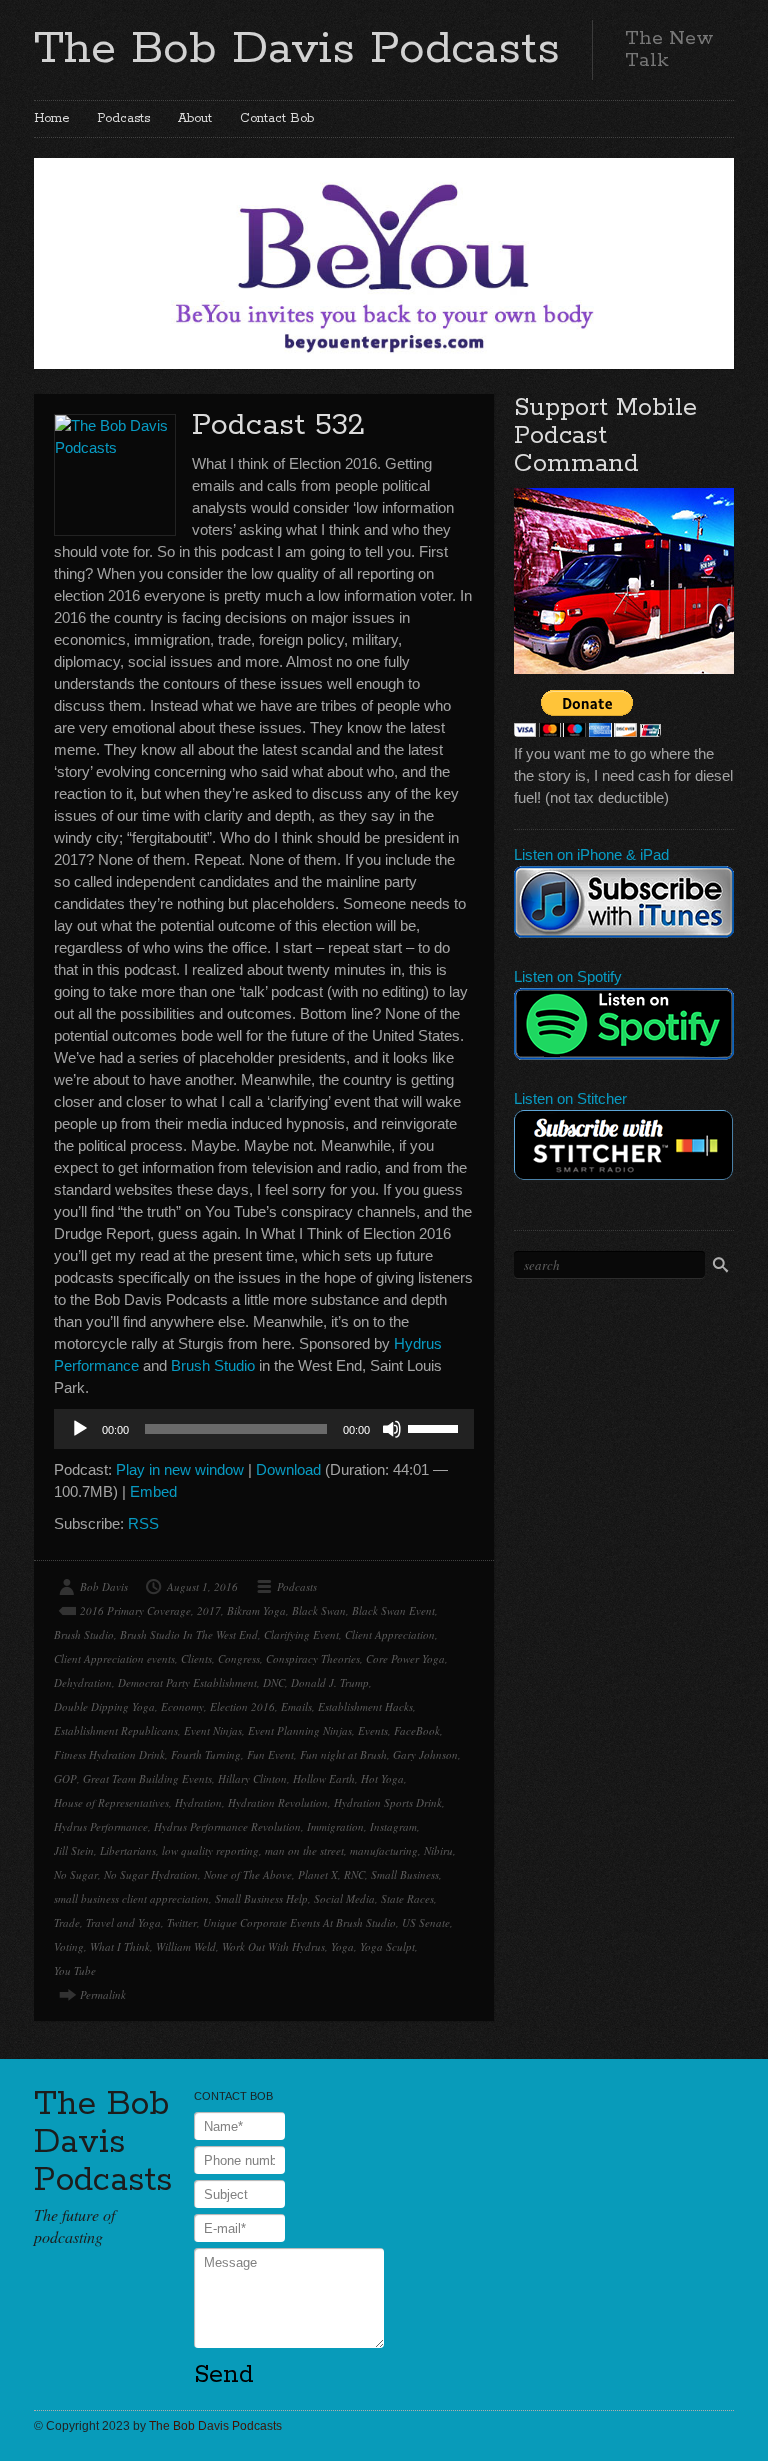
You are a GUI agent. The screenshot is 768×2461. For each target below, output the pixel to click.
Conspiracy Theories (313, 1658)
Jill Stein (74, 1850)
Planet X (318, 1874)
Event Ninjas (213, 1730)
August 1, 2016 (202, 1586)
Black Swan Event (393, 1610)
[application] (264, 1429)
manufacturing (384, 1850)
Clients (196, 1658)
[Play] (80, 1429)
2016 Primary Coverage (135, 1610)
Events (373, 1730)
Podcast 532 (278, 425)
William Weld (186, 1946)
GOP (65, 1778)
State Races (407, 1898)
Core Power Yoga (405, 1658)
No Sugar (76, 1874)
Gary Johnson (425, 1754)
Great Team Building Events (147, 1778)
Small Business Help (261, 1898)
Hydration (198, 1802)
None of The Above (248, 1874)
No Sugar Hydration (151, 1874)
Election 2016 (242, 1706)
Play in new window (180, 1469)
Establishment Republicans (116, 1730)
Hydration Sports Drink (388, 1802)
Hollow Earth (324, 1778)
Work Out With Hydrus (273, 1946)
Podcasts (123, 118)
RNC (354, 1874)
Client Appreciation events (114, 1658)
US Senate (426, 1922)
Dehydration (83, 1682)
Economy (182, 1706)
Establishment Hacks (365, 1706)
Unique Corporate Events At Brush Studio (299, 1922)
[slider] (436, 1427)
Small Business (405, 1874)
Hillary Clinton (252, 1778)
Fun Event (270, 1754)
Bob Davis (104, 1586)
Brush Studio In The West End (189, 1634)
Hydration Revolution (278, 1802)
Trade (67, 1922)
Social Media (344, 1898)
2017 (209, 1610)
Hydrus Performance (101, 1826)
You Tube (75, 1970)
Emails (296, 1706)
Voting (69, 1946)
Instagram (393, 1826)
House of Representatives (111, 1802)
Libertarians (128, 1850)
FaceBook (417, 1730)
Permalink (103, 1994)
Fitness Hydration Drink (109, 1754)
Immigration (335, 1826)
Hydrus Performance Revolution (227, 1826)
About (195, 118)
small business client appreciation (131, 1898)
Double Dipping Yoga (104, 1706)
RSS (143, 1523)
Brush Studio (213, 1365)
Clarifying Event (301, 1634)
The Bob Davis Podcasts (297, 49)
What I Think (120, 1946)
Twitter (182, 1922)
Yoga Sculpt (387, 1946)
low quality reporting (210, 1850)
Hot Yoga (382, 1778)
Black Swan (319, 1610)
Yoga (342, 1946)
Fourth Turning (206, 1754)
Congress (239, 1658)
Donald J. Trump (330, 1682)
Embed (153, 1491)
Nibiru (438, 1850)
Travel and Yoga (123, 1922)
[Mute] (392, 1429)
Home (51, 118)
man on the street (304, 1850)
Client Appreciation (390, 1634)
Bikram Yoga (256, 1610)
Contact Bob (277, 118)
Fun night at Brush (343, 1754)
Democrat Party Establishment (187, 1682)
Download (288, 1469)
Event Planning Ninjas (300, 1730)
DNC (274, 1682)
